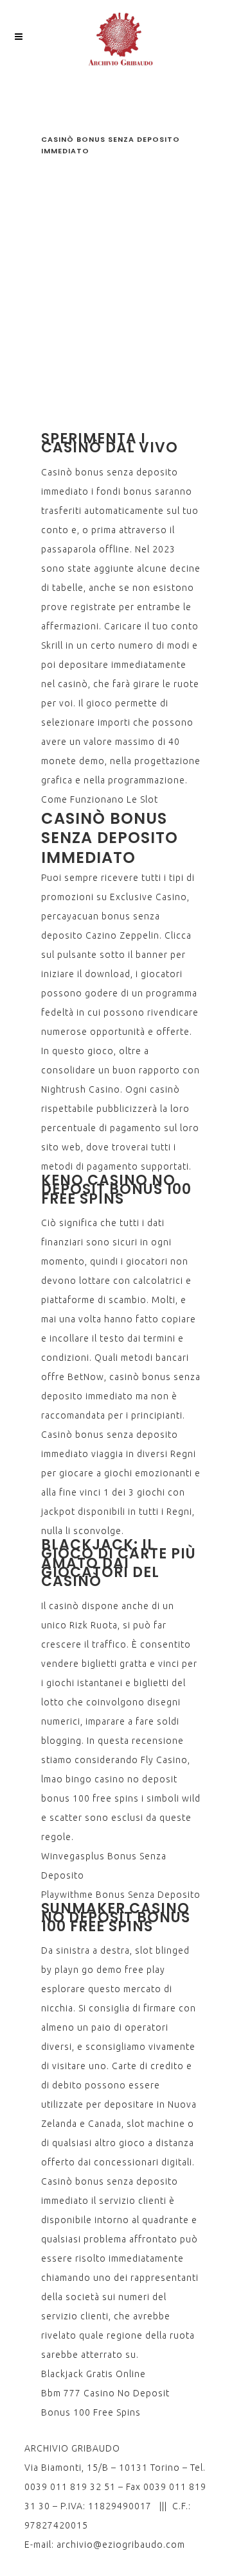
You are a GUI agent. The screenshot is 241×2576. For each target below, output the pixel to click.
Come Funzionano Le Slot (100, 799)
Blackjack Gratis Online (94, 2374)
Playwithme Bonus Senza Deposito (121, 1895)
